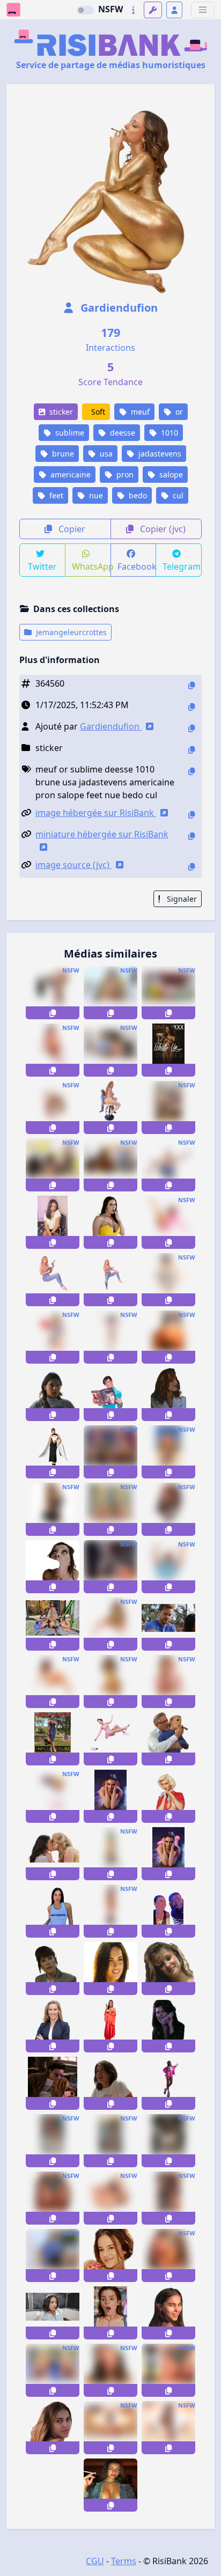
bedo (137, 495)
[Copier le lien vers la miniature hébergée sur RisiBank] (191, 836)
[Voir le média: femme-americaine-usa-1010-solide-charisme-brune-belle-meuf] (53, 1394)
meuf (139, 412)
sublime (69, 433)
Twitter (42, 566)
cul (177, 495)
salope (170, 474)
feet (55, 495)
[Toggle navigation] (203, 10)
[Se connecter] (174, 10)
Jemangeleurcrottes (70, 632)
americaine (69, 474)
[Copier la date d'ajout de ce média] (191, 707)
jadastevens (159, 454)
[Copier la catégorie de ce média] (191, 750)
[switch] (85, 10)
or (178, 412)
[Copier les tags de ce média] (191, 771)
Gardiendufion (118, 308)
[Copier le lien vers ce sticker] (53, 1013)
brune (62, 454)
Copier (71, 529)
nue (95, 495)
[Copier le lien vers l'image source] (191, 867)
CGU (95, 2561)
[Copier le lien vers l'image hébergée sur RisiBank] (191, 815)
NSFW (110, 9)
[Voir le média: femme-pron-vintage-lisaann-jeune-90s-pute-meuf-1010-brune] (168, 1968)
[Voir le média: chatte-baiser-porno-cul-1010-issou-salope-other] (110, 2198)
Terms (124, 2561)
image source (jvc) (73, 865)
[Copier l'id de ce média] (191, 685)
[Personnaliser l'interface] (153, 10)
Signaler (181, 899)
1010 (168, 433)
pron (124, 474)
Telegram (182, 566)
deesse (121, 433)
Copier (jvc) (162, 529)
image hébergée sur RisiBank (96, 813)
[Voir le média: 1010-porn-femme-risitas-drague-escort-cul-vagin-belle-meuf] (168, 2255)
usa (105, 454)
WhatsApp (91, 566)
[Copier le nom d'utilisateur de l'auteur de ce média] (191, 728)
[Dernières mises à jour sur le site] (133, 10)
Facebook (137, 566)
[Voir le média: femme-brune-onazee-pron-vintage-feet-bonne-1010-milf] (53, 1681)
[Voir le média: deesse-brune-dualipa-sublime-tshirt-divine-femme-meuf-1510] (53, 1911)
